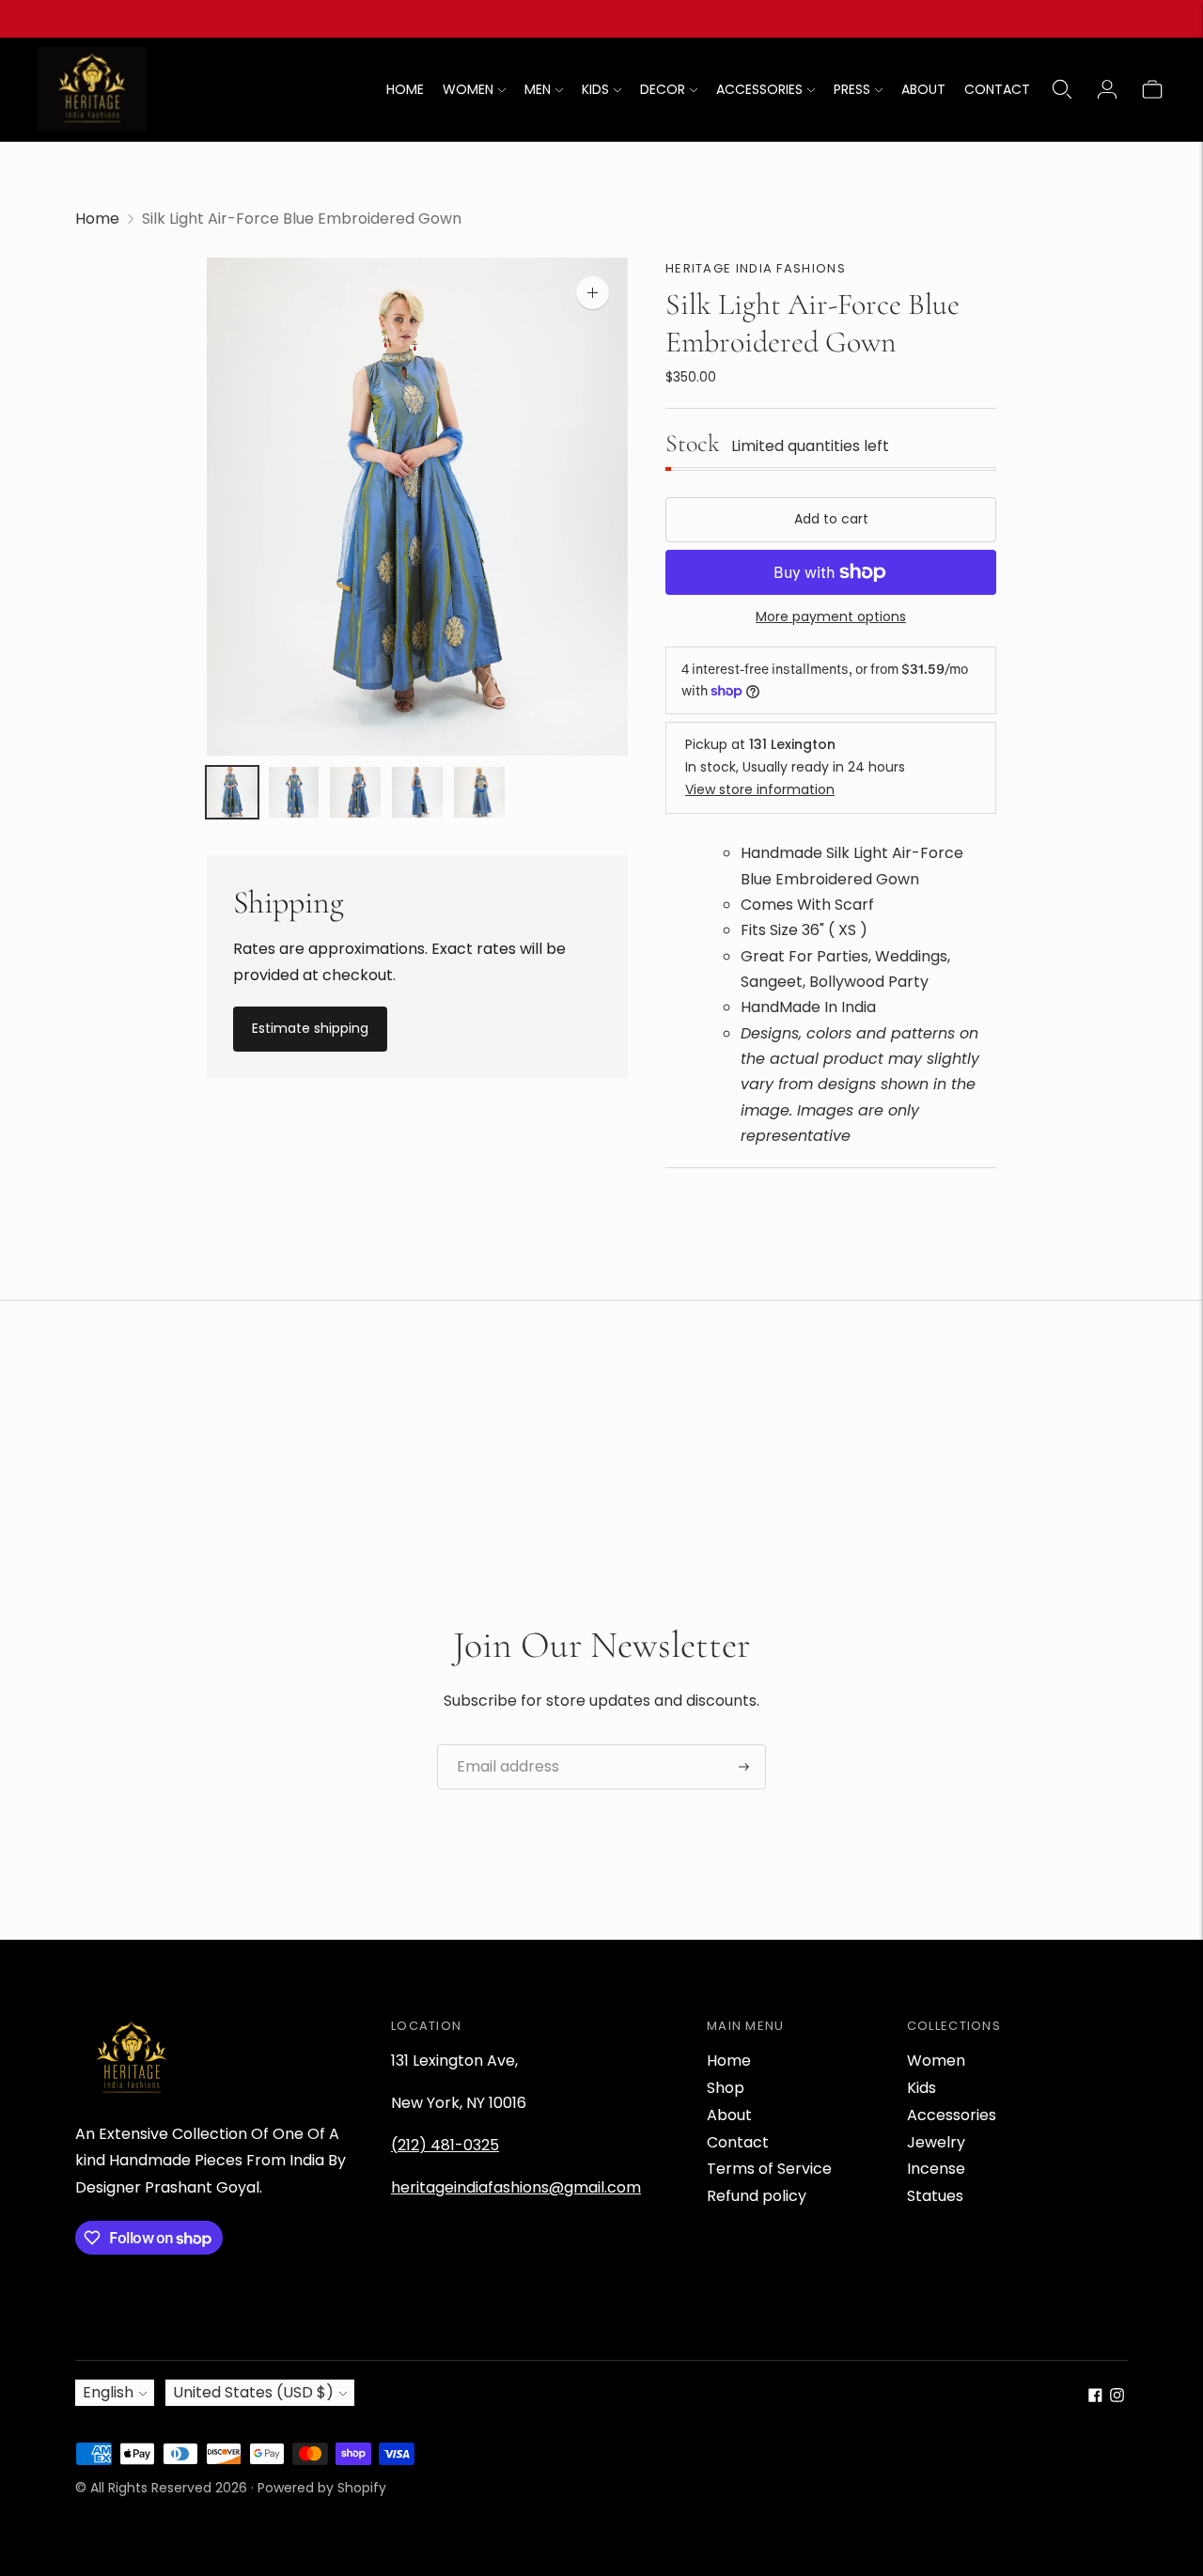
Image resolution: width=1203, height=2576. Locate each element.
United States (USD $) (253, 2392)
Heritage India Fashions (756, 268)
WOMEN (468, 89)
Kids (922, 2088)
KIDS (595, 89)
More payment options (831, 617)
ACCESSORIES (759, 89)
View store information (760, 789)
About (729, 2115)
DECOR (663, 89)
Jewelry (936, 2142)
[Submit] (744, 1767)
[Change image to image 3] (355, 793)
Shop (726, 2088)
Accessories (952, 2115)
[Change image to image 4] (417, 793)
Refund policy (757, 2196)
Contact (738, 2142)
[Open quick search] (1062, 89)
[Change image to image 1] (232, 793)
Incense (936, 2169)
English (108, 2392)
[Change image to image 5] (479, 793)
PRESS (852, 89)
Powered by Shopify (322, 2488)
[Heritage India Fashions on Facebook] (1095, 2397)
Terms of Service (769, 2169)
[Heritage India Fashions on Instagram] (1117, 2397)
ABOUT (923, 89)
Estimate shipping (310, 1028)
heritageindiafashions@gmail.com (516, 2187)
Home (97, 219)
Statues (935, 2196)
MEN (538, 89)
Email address (501, 1745)
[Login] (1107, 89)
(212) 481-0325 (445, 2145)
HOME (405, 89)
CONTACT (997, 89)
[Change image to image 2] (294, 793)
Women (936, 2061)
